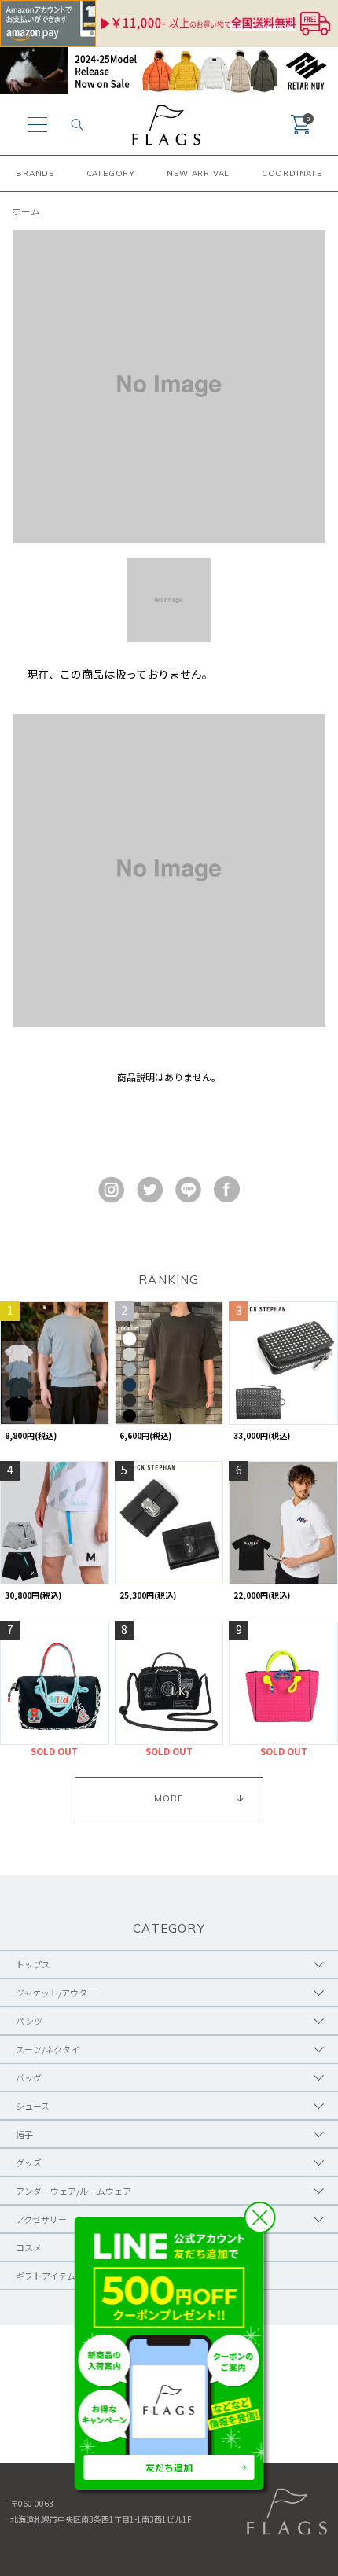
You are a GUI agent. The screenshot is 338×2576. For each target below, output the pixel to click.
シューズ (33, 2106)
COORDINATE (292, 173)
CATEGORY (111, 173)
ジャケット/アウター (56, 1993)
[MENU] (37, 125)
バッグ (29, 2077)
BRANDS (35, 173)
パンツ (29, 2021)
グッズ (29, 2162)
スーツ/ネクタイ (48, 2049)
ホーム (26, 210)
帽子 (24, 2134)
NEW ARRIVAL (198, 173)
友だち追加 (169, 2467)
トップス (33, 1964)
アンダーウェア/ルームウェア (73, 2191)
